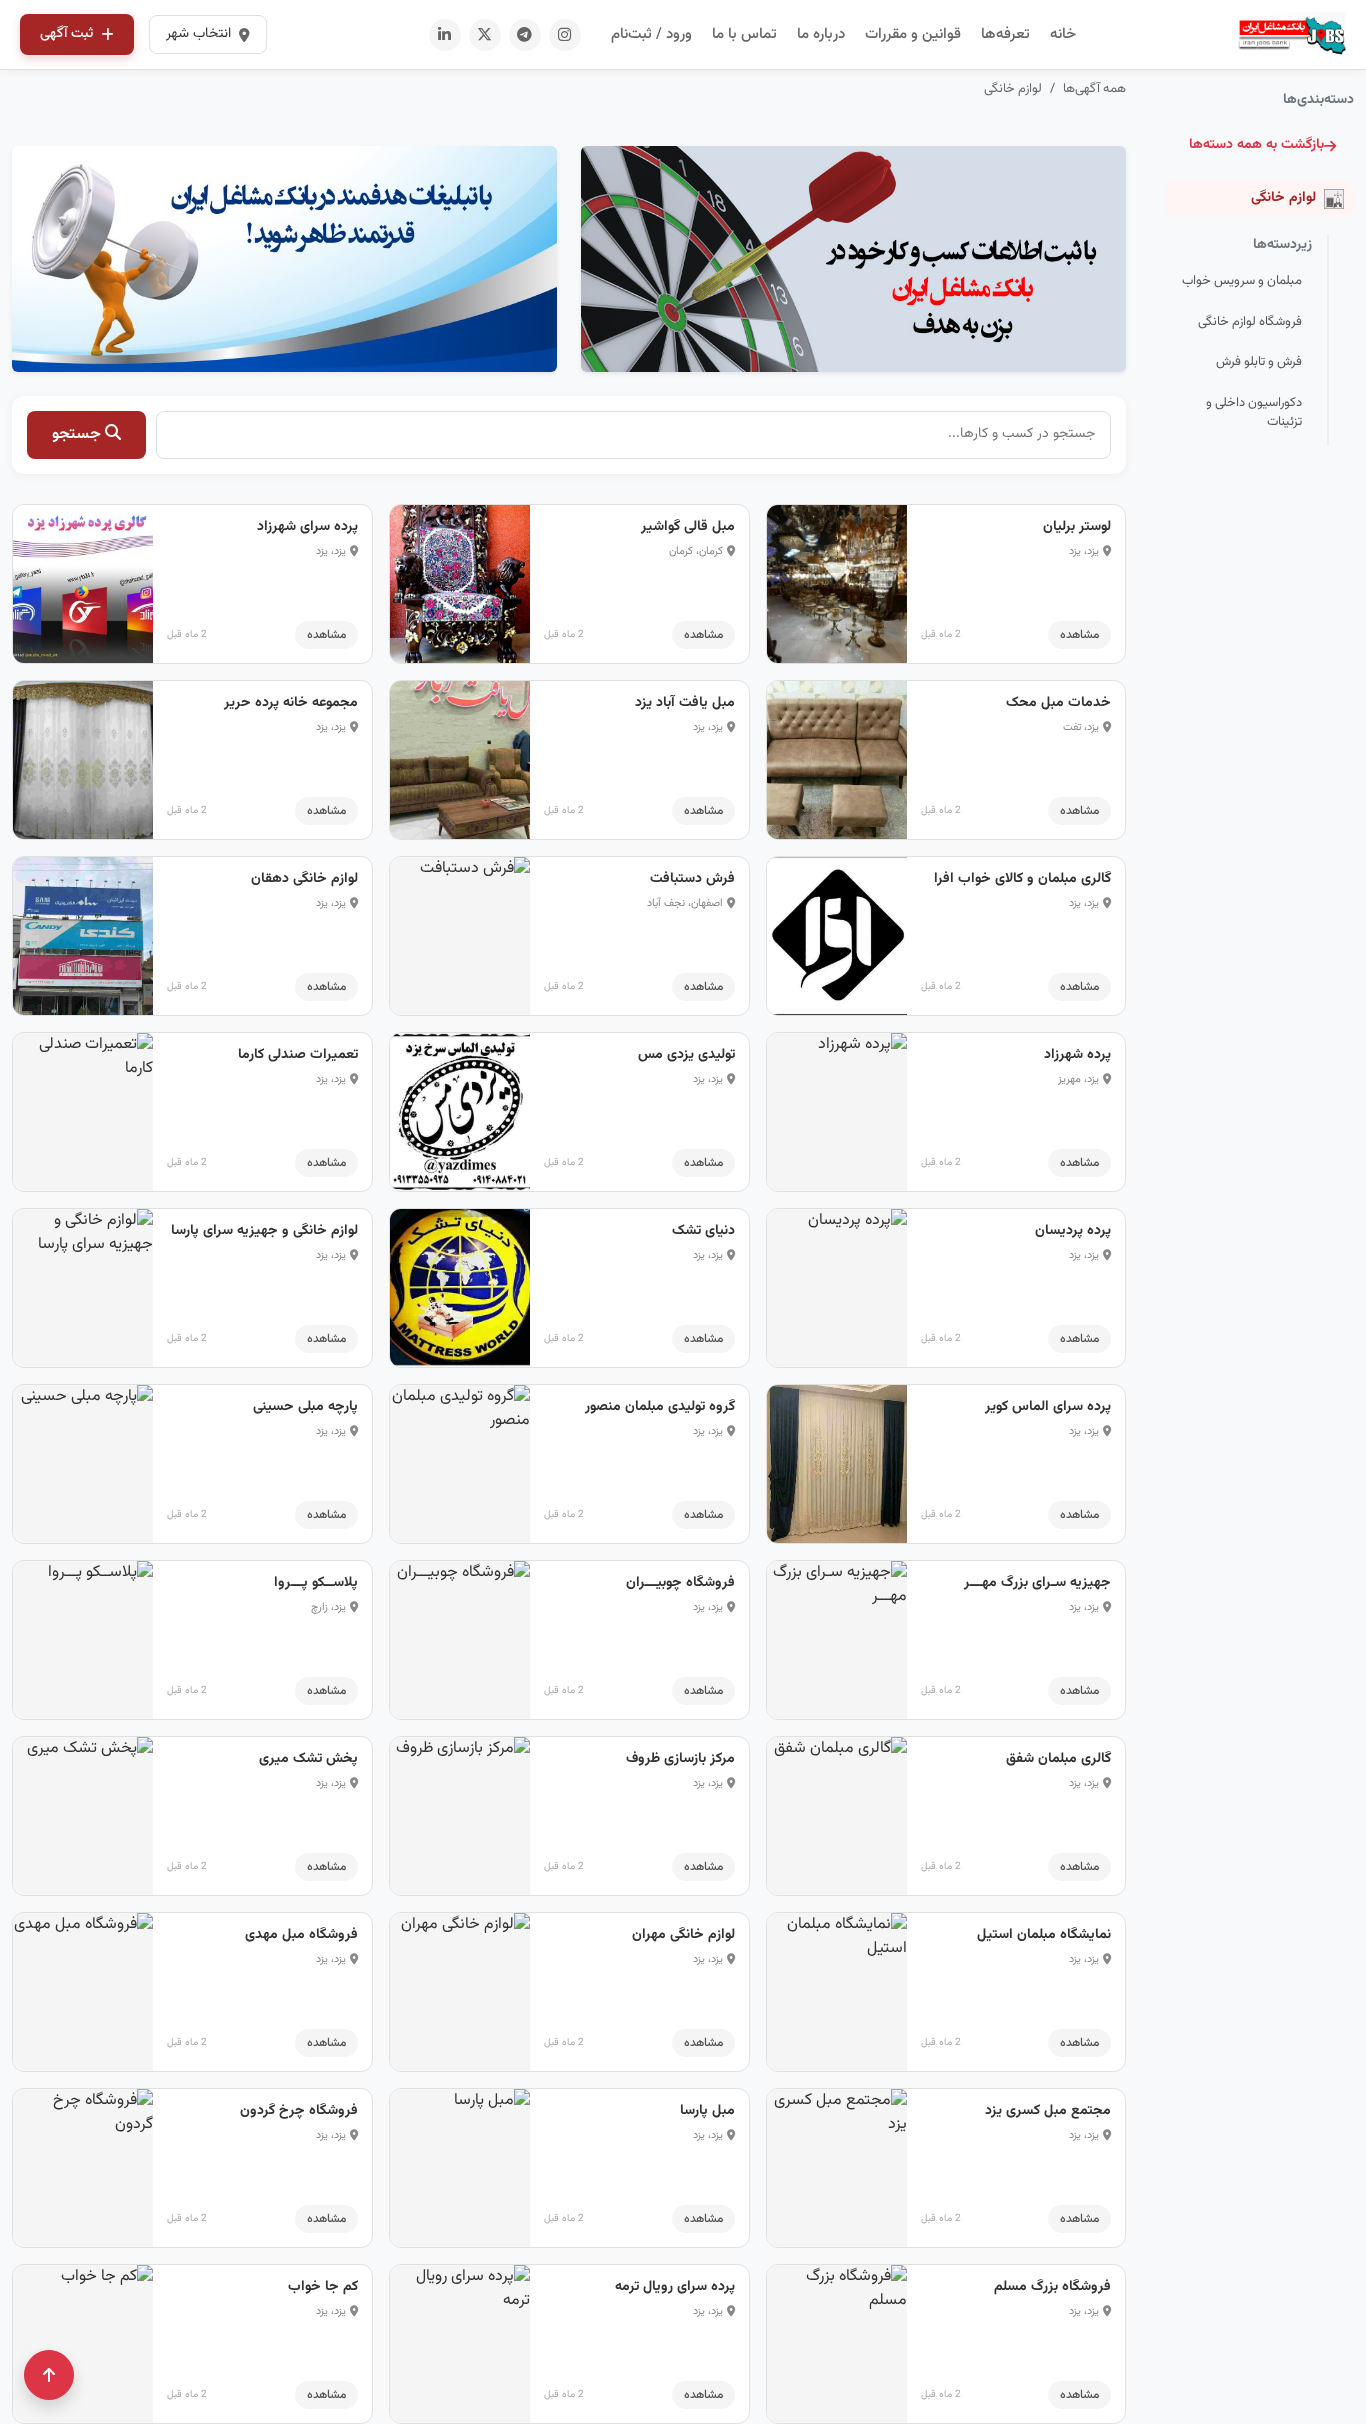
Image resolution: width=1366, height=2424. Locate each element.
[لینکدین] (445, 35)
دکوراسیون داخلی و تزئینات (1254, 413)
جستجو (78, 434)
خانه (1063, 34)
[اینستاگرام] (565, 35)
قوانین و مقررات (913, 34)
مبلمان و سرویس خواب (1242, 281)
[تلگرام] (525, 35)
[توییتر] (485, 35)
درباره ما (821, 34)
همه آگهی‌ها (1094, 89)
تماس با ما (744, 34)
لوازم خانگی (1013, 89)
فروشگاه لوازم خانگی (1250, 322)
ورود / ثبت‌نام (651, 34)
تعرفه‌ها (1005, 34)
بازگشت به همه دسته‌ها (1256, 145)
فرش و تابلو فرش (1259, 362)
